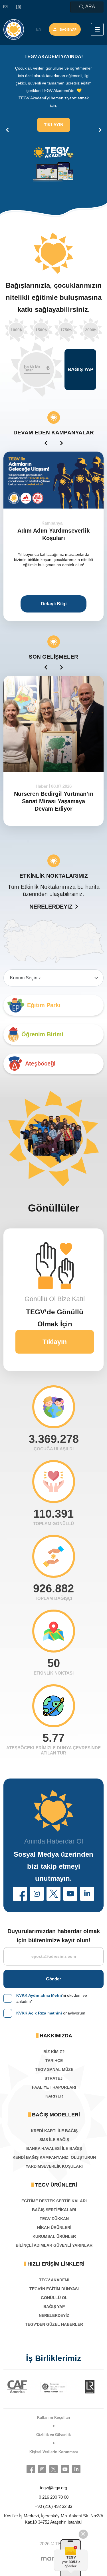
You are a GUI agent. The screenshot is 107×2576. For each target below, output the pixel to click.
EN (39, 29)
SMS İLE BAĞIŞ (54, 2140)
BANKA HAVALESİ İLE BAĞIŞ (54, 2148)
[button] (20, 1894)
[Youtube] (65, 2469)
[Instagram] (42, 2469)
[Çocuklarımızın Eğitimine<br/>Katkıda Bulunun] (70, 2557)
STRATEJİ (54, 2078)
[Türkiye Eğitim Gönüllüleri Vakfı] (14, 29)
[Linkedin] (76, 2469)
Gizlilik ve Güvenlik (53, 2435)
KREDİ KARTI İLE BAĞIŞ (54, 2131)
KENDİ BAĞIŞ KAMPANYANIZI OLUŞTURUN (54, 2157)
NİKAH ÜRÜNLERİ (54, 2228)
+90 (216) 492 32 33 (53, 2506)
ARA (90, 6)
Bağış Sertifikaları (54, 2210)
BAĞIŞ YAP (54, 2307)
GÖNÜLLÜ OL (54, 2298)
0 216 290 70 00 (54, 2497)
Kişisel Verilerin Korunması (54, 2452)
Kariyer (54, 2096)
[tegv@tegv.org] (8, 7)
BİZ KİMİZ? (54, 2052)
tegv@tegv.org (53, 2488)
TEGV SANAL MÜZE (54, 2069)
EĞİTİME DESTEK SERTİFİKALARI (54, 2201)
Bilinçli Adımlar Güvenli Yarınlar (54, 2245)
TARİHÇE (54, 2061)
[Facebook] (31, 2469)
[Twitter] (53, 2469)
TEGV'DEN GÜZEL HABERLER (54, 2324)
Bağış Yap (68, 29)
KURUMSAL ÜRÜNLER (54, 2236)
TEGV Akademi (54, 2280)
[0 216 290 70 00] (19, 7)
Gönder (53, 1979)
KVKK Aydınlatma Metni (39, 1995)
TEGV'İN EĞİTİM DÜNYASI (54, 2289)
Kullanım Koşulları (54, 2418)
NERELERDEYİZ (51, 907)
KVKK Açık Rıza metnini (39, 2013)
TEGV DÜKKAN (54, 2219)
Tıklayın (54, 125)
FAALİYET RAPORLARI (54, 2087)
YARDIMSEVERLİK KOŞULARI (54, 2166)
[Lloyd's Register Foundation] (57, 2387)
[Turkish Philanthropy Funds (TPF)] (20, 2387)
